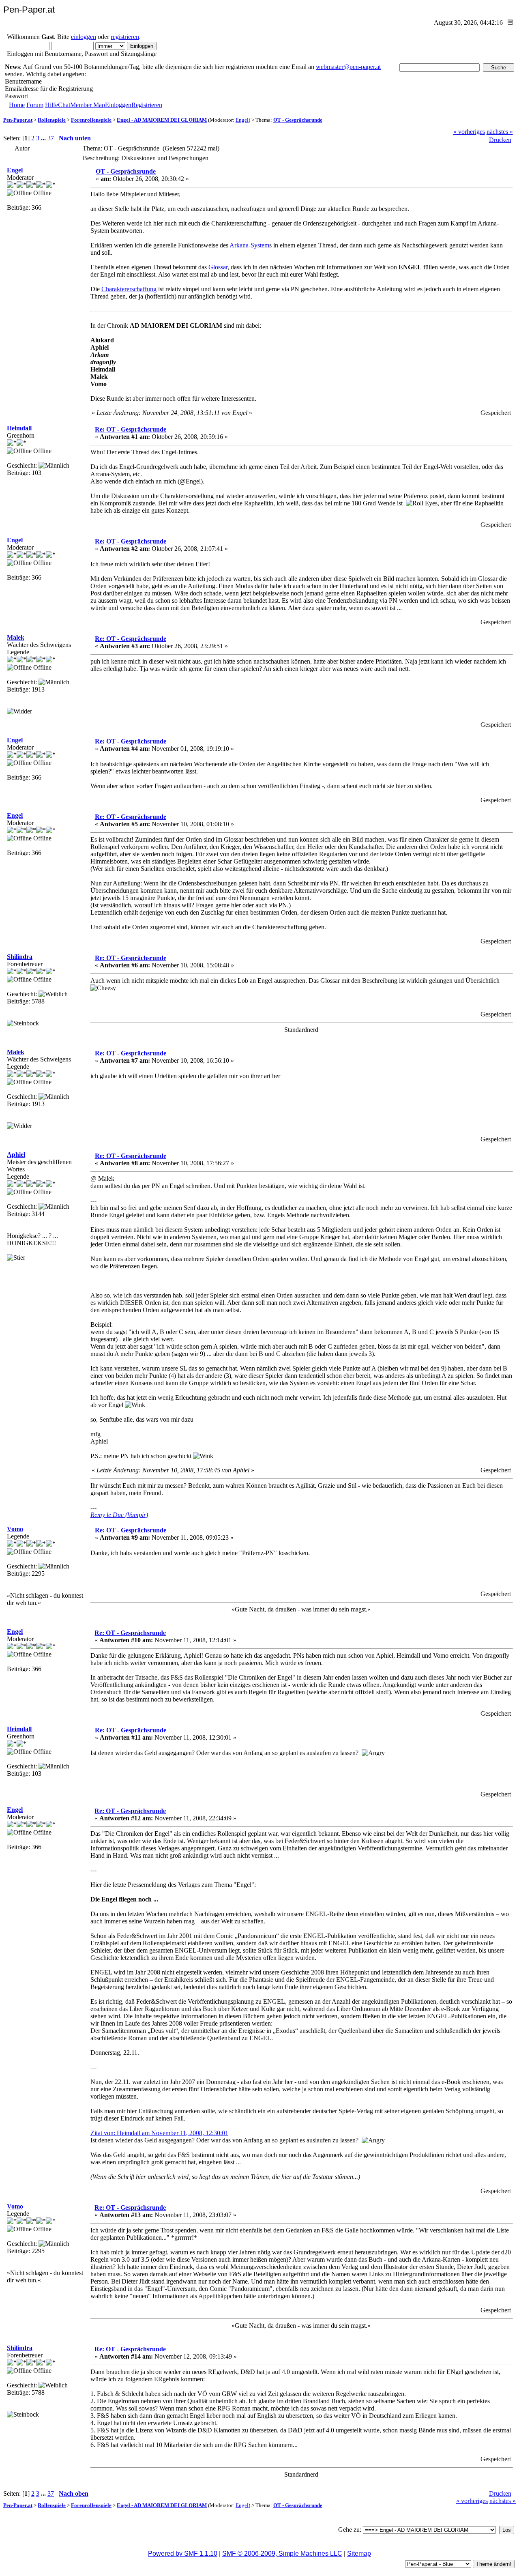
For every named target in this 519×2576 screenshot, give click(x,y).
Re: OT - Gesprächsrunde (131, 429)
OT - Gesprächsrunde (298, 120)
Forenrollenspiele (91, 120)
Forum (35, 105)
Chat (64, 105)
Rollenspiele (52, 120)
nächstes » (500, 132)
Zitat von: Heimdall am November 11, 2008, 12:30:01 (159, 2133)
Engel (242, 120)
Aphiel (16, 1155)
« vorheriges (469, 132)
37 (51, 138)
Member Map (88, 105)
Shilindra (20, 957)
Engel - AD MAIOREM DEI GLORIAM (162, 120)
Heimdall (19, 428)
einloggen (84, 37)
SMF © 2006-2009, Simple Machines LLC (282, 2553)
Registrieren (147, 105)
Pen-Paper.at (18, 120)
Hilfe (51, 105)
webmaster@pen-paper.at (348, 67)
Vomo (15, 1529)
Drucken (500, 140)
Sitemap (359, 2553)
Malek (16, 637)
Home (17, 105)
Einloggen (118, 105)
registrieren (125, 37)
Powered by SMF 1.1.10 (183, 2553)
